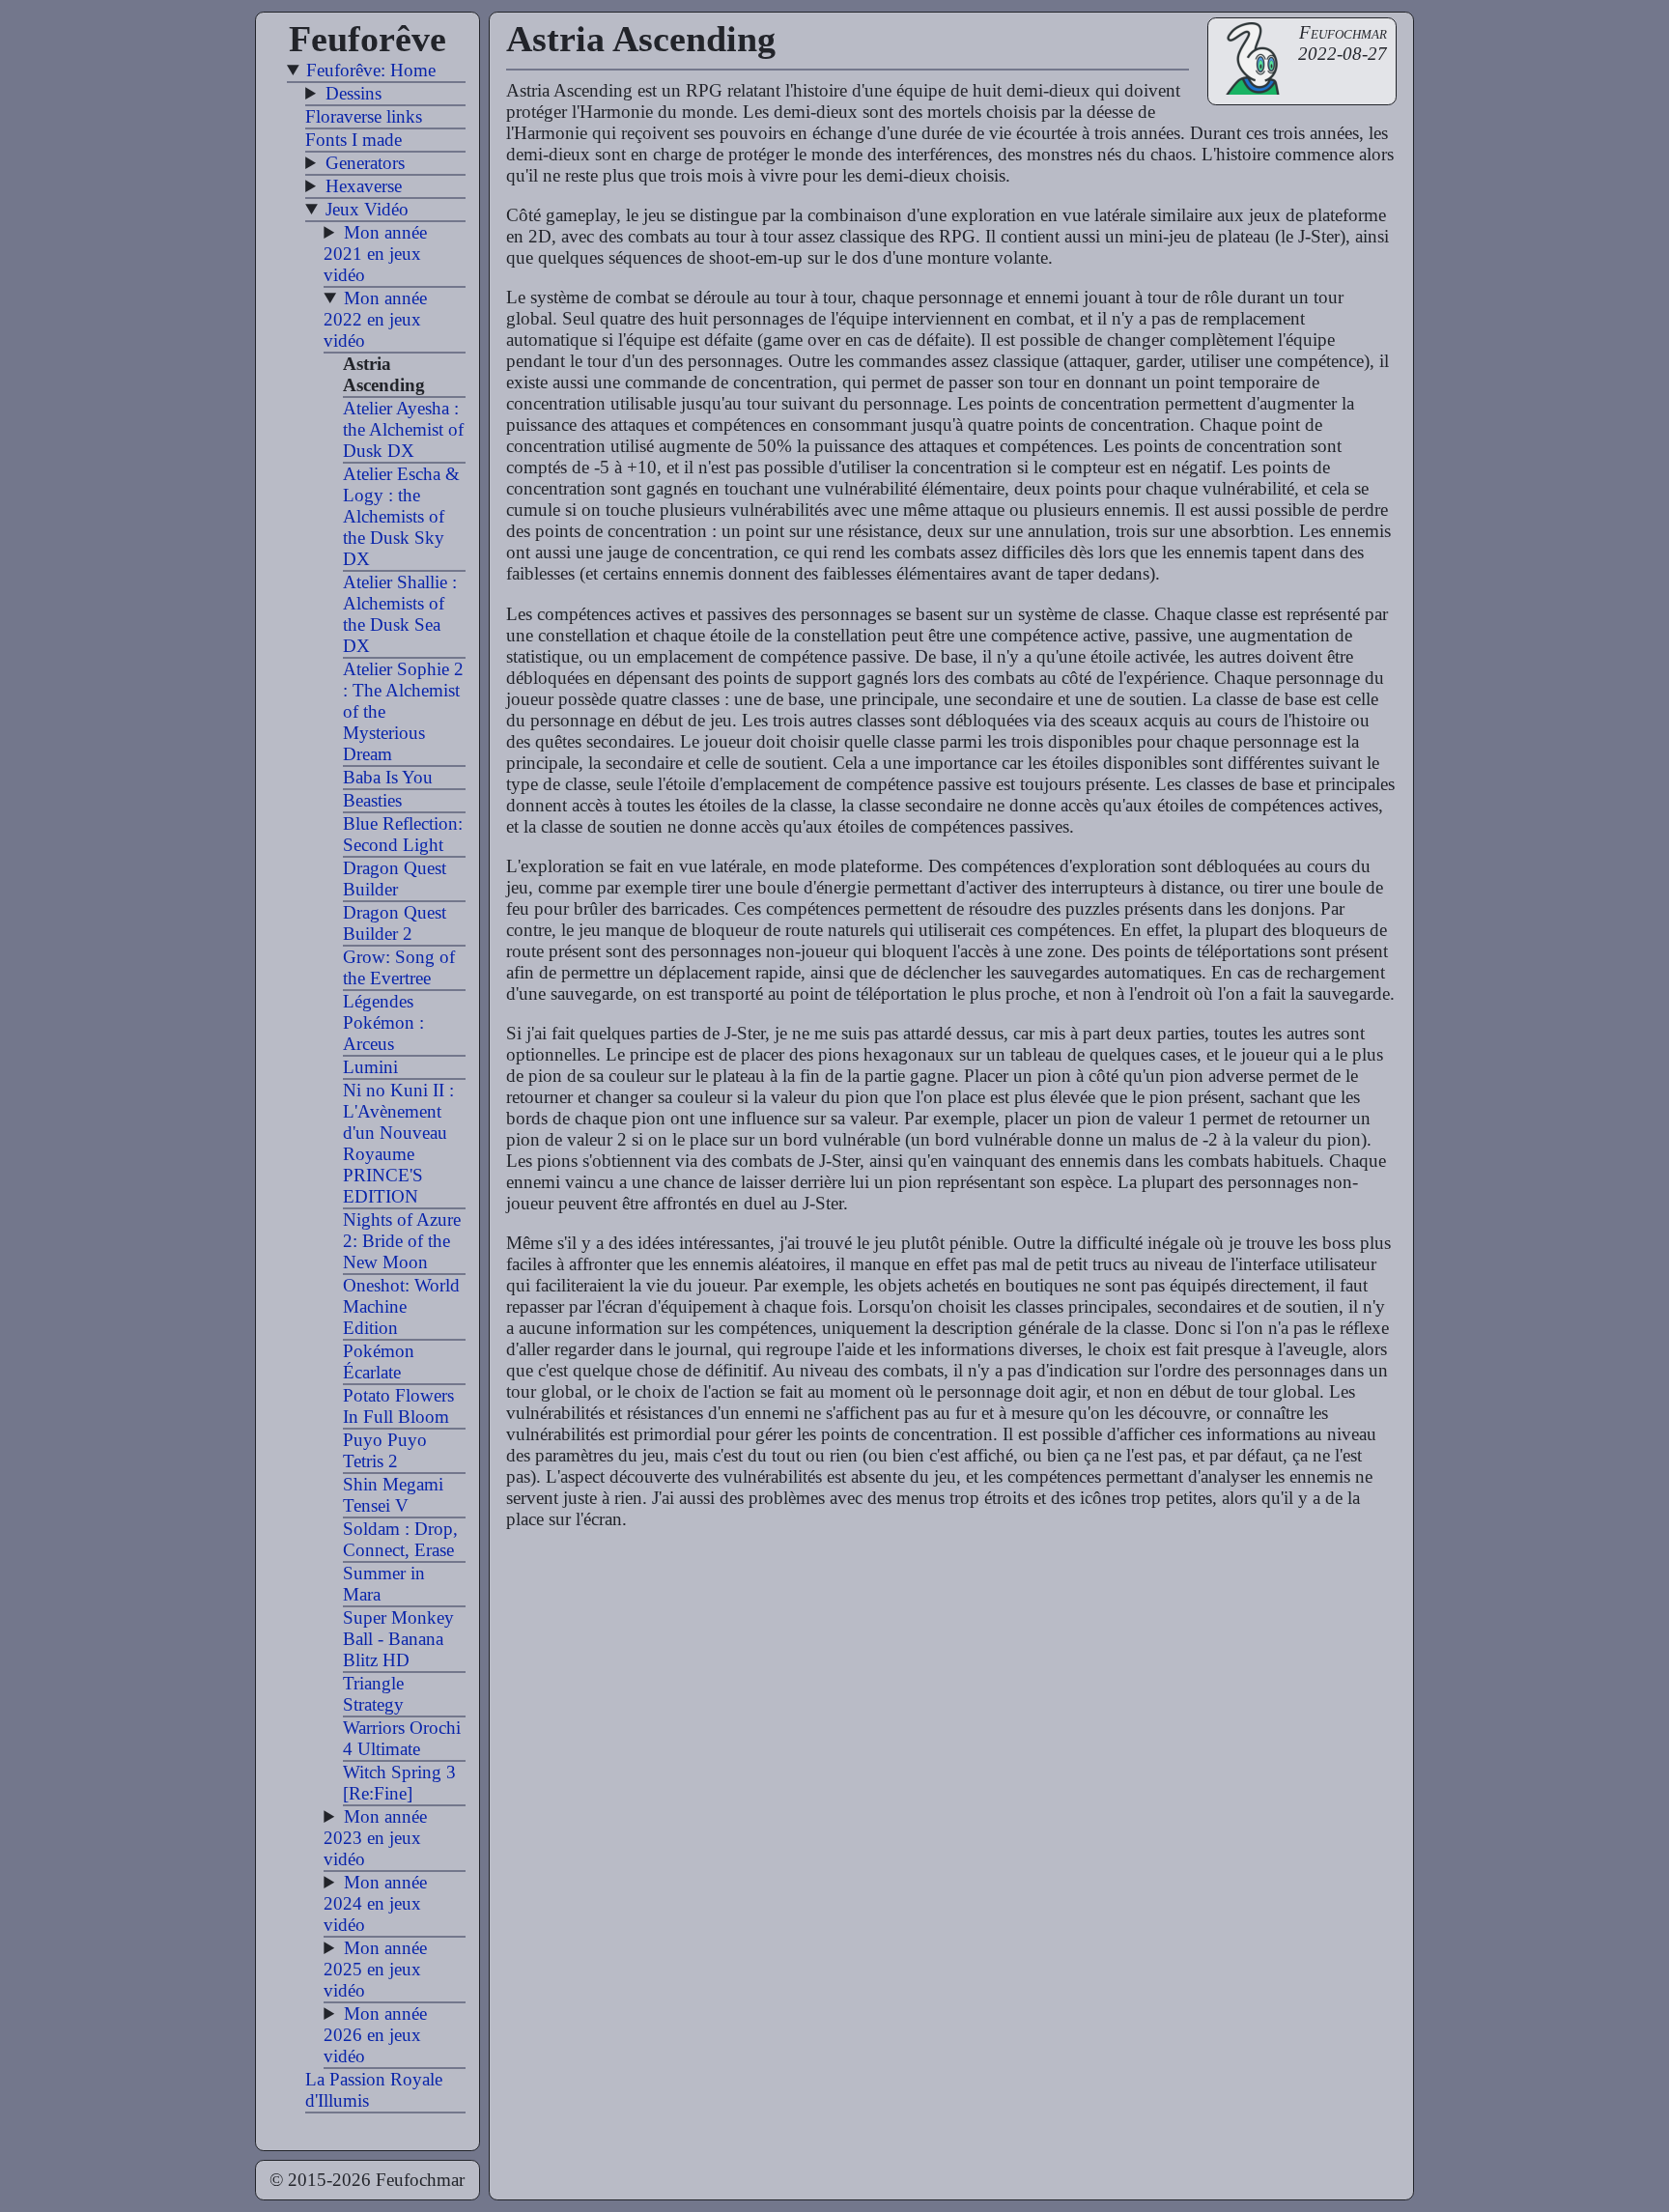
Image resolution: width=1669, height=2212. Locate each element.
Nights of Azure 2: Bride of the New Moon (402, 1241)
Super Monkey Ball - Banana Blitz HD (398, 1639)
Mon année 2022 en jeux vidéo (375, 319)
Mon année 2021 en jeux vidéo (375, 254)
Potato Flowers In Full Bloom (398, 1406)
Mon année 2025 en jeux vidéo (375, 1969)
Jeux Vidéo (367, 209)
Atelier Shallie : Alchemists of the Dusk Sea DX (400, 614)
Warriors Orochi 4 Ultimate (402, 1738)
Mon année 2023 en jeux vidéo (375, 1838)
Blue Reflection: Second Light (403, 834)
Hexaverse (364, 186)
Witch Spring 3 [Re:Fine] (399, 1783)
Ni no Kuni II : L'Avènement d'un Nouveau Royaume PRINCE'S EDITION (398, 1143)
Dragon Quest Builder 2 (395, 923)
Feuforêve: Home (371, 70)
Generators (365, 163)
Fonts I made (354, 140)
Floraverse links (364, 116)
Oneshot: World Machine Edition (401, 1306)
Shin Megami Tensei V (393, 1495)
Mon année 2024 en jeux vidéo (375, 1903)
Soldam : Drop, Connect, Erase (400, 1539)
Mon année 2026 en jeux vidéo (375, 2035)
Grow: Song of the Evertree (399, 967)
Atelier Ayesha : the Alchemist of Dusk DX (403, 429)
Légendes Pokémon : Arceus (383, 1022)
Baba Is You (388, 777)
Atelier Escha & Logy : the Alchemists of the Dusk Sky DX (401, 516)
